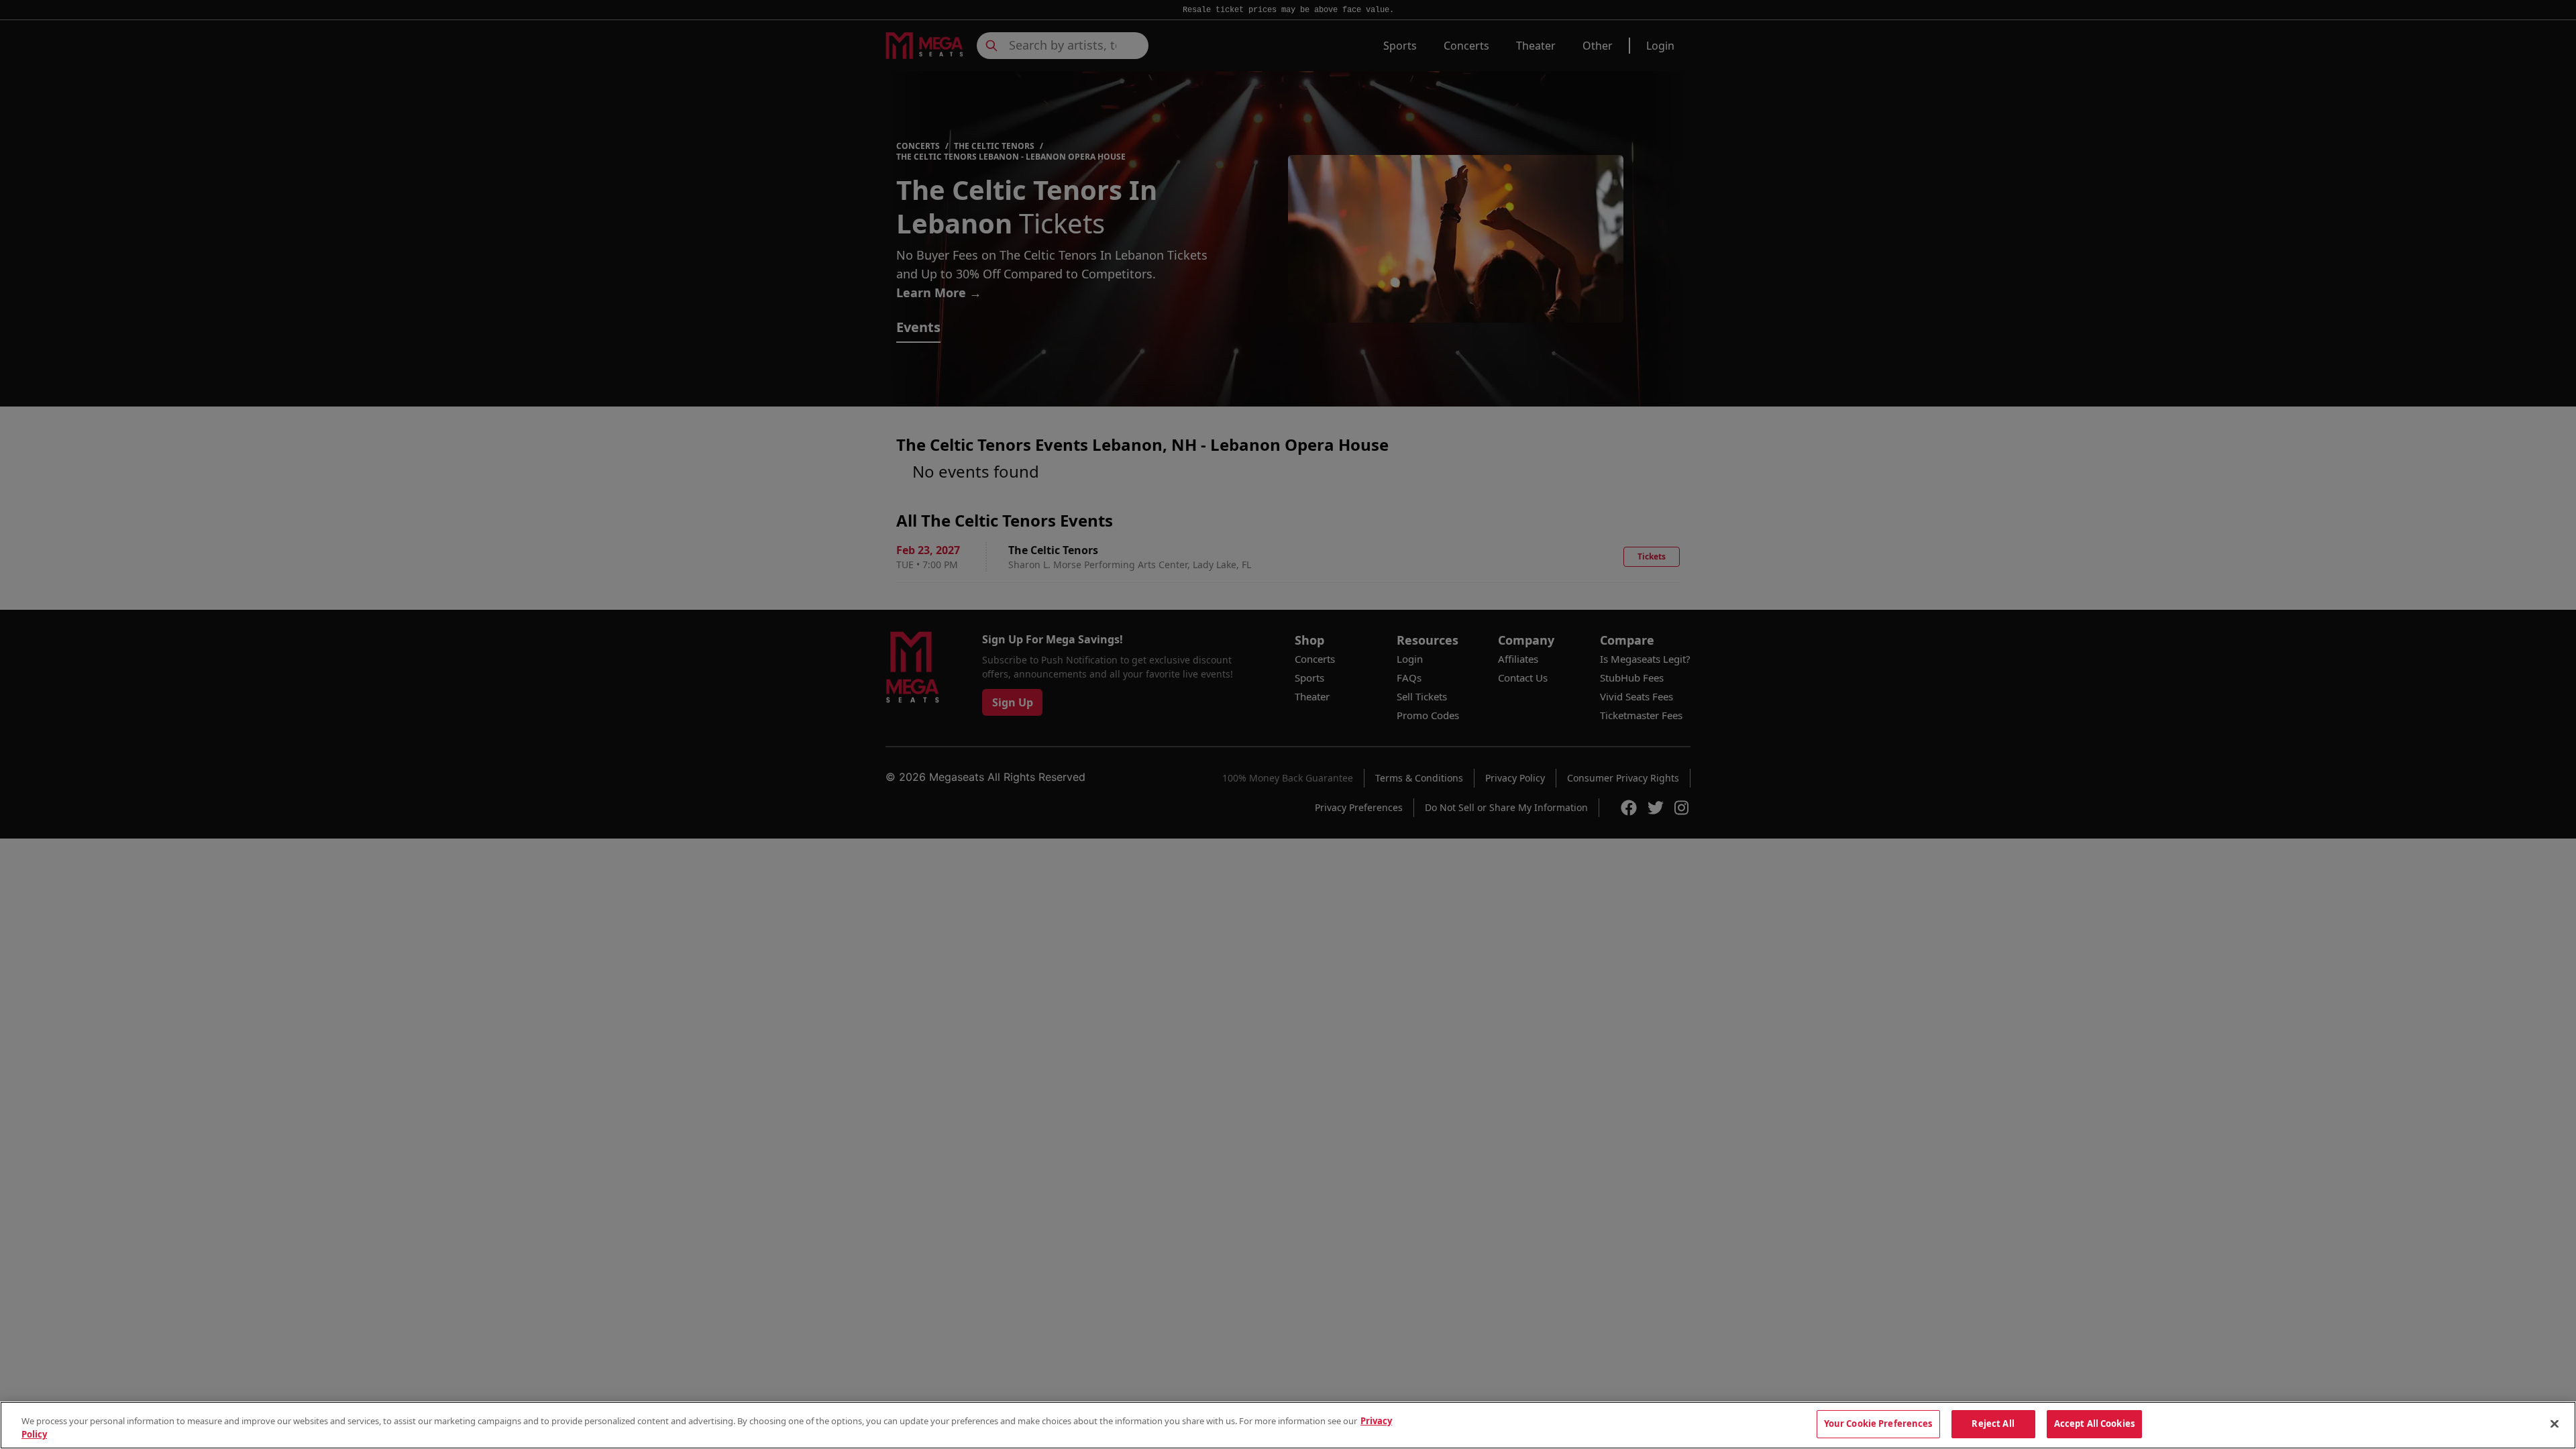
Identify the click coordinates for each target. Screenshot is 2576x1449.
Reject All (1993, 1424)
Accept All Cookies (2094, 1424)
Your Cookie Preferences (1878, 1424)
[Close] (2555, 1424)
